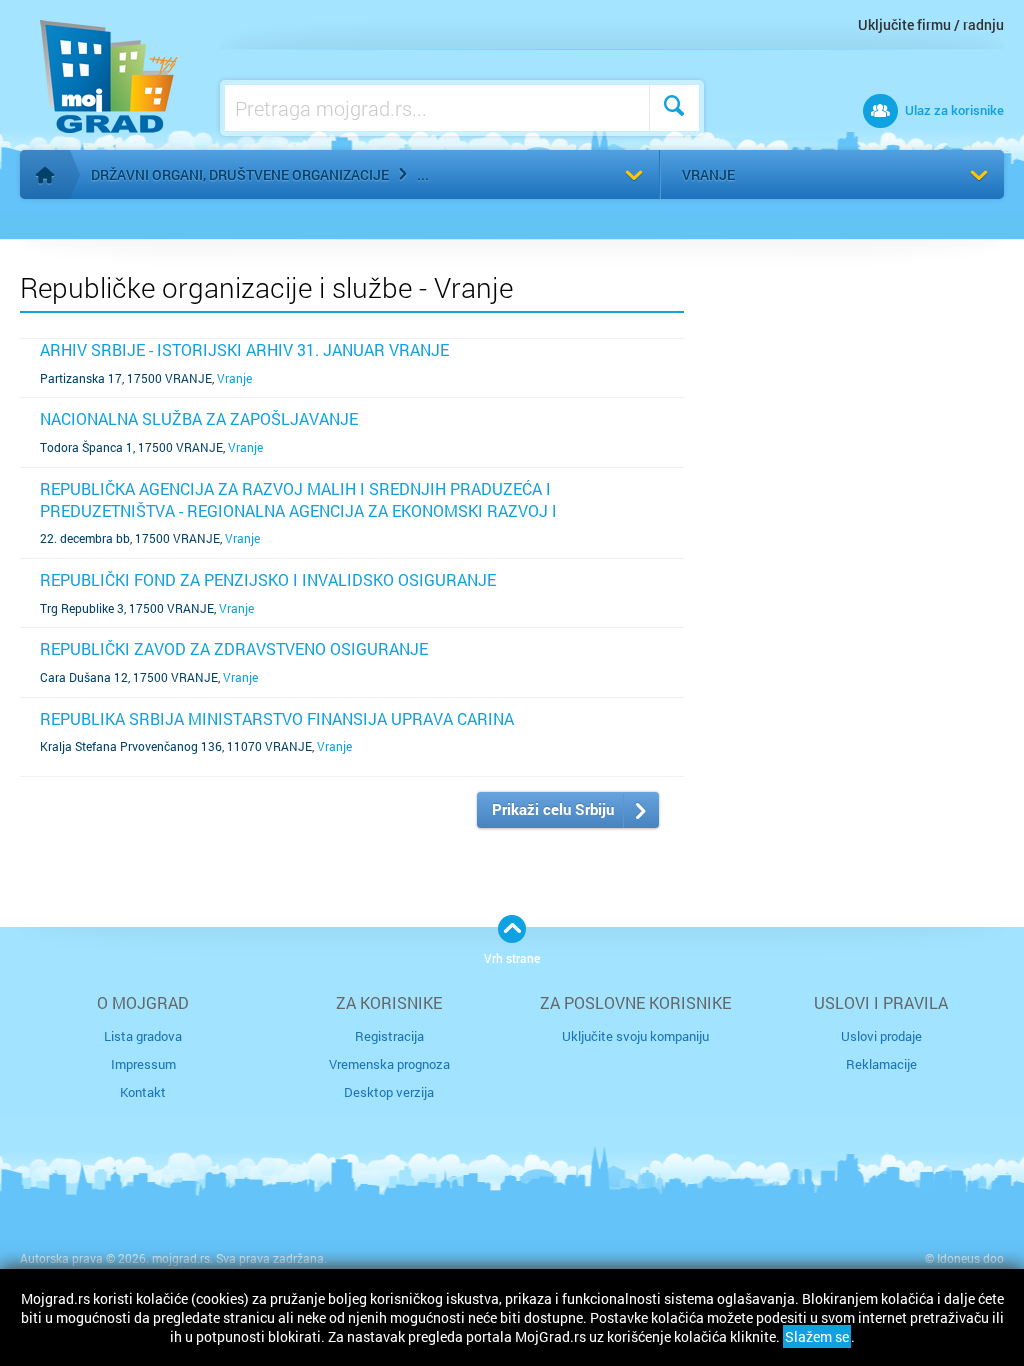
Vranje (708, 174)
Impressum (143, 1064)
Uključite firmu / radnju (931, 24)
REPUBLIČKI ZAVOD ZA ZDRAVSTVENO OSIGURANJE (234, 648)
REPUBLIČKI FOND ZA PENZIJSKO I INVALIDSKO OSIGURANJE (268, 579)
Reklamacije (881, 1064)
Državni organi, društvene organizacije (240, 174)
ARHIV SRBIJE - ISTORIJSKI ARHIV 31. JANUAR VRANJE (244, 349)
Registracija (389, 1036)
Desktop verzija (389, 1092)
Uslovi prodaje (881, 1036)
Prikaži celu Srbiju (553, 809)
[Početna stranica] (45, 175)
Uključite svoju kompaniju (635, 1036)
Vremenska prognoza (389, 1064)
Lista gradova (143, 1036)
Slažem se (817, 1336)
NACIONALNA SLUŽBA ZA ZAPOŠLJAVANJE (199, 418)
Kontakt (143, 1092)
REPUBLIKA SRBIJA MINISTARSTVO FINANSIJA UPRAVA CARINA (277, 718)
